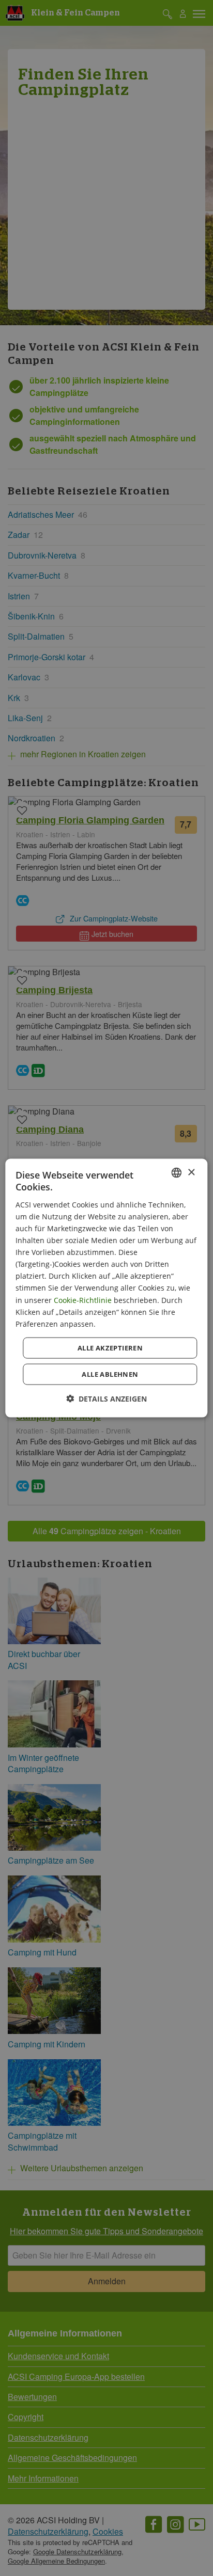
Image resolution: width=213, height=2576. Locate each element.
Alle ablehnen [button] (110, 1374)
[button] (106, 1398)
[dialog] (106, 1288)
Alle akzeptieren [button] (110, 1347)
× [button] (191, 1172)
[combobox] (177, 1173)
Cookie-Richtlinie (83, 1300)
